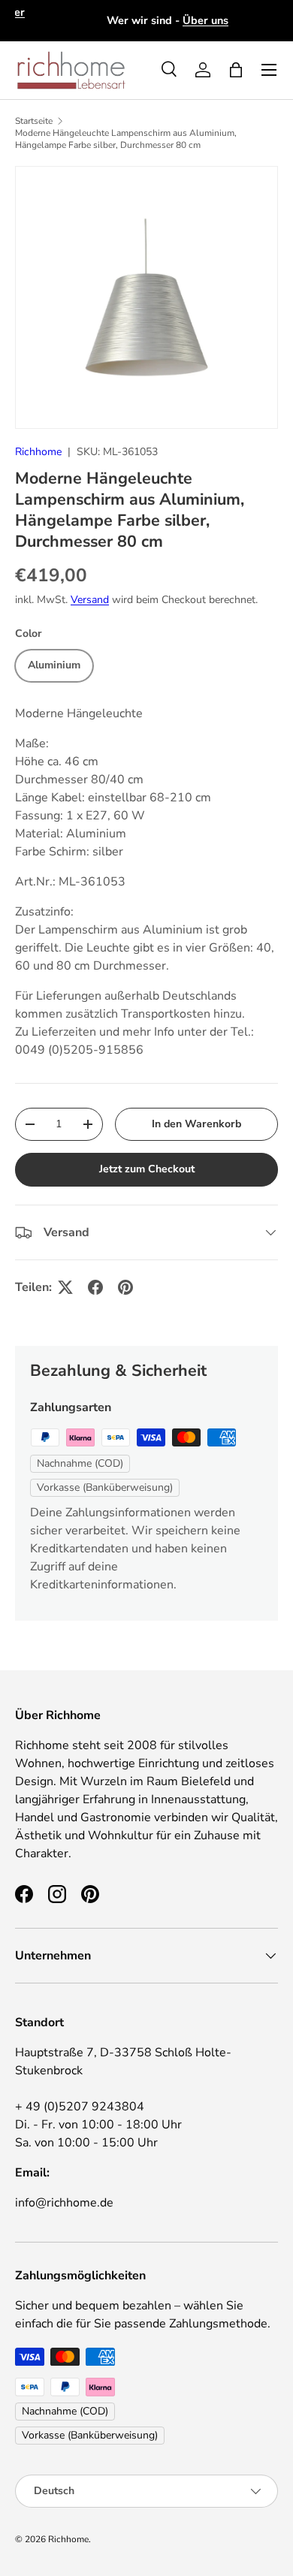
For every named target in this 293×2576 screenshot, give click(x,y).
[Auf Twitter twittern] (65, 1287)
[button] (236, 70)
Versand (90, 600)
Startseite (34, 121)
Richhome (38, 452)
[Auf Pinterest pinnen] (125, 1287)
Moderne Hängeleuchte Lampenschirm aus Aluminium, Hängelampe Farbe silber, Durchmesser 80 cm (126, 139)
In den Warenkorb (196, 1124)
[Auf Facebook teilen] (95, 1287)
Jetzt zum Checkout (147, 1169)
